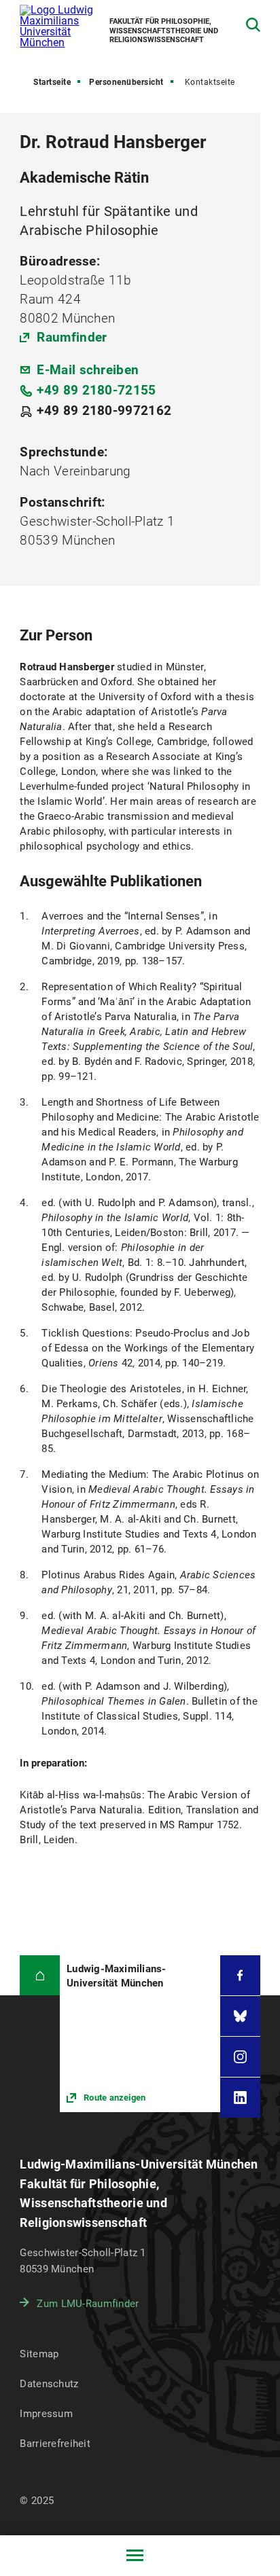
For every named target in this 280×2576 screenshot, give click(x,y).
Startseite (52, 82)
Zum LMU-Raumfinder (88, 2304)
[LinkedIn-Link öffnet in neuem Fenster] (240, 2098)
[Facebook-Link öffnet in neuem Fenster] (240, 1975)
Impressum (46, 2414)
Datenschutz (49, 2384)
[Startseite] (40, 1975)
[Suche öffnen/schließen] (253, 25)
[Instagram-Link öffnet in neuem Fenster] (240, 2057)
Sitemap (39, 2354)
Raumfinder (72, 337)
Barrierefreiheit (55, 2444)
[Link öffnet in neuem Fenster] (140, 2034)
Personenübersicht (126, 82)
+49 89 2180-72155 (96, 390)
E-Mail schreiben (88, 370)
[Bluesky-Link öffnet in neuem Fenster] (240, 2016)
